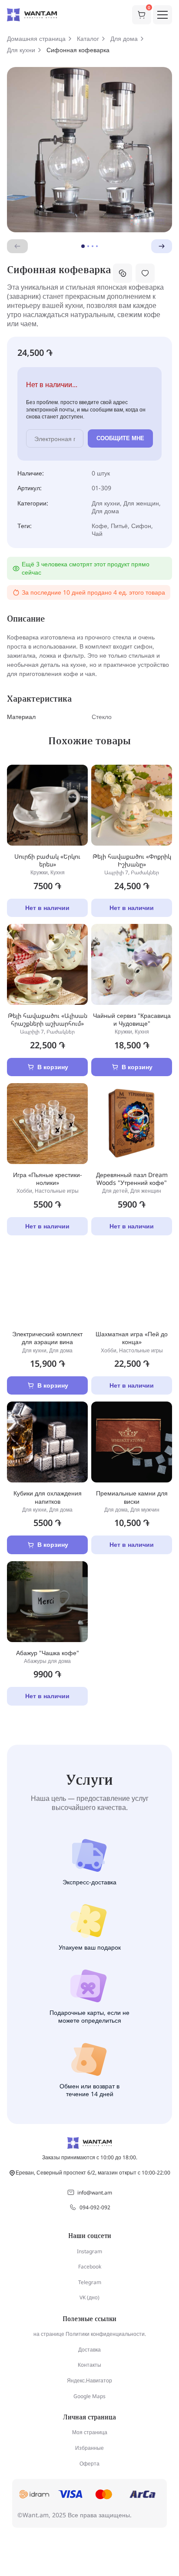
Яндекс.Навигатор (89, 2380)
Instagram (89, 2251)
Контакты (89, 2365)
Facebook (90, 2267)
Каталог (88, 39)
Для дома (124, 39)
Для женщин (141, 503)
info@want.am (95, 2193)
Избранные (89, 2448)
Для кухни (21, 50)
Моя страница (90, 2432)
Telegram (90, 2282)
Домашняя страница (36, 39)
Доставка (89, 2350)
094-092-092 (95, 2207)
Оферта (89, 2464)
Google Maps (89, 2396)
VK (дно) (89, 2297)
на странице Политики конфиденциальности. (90, 2334)
